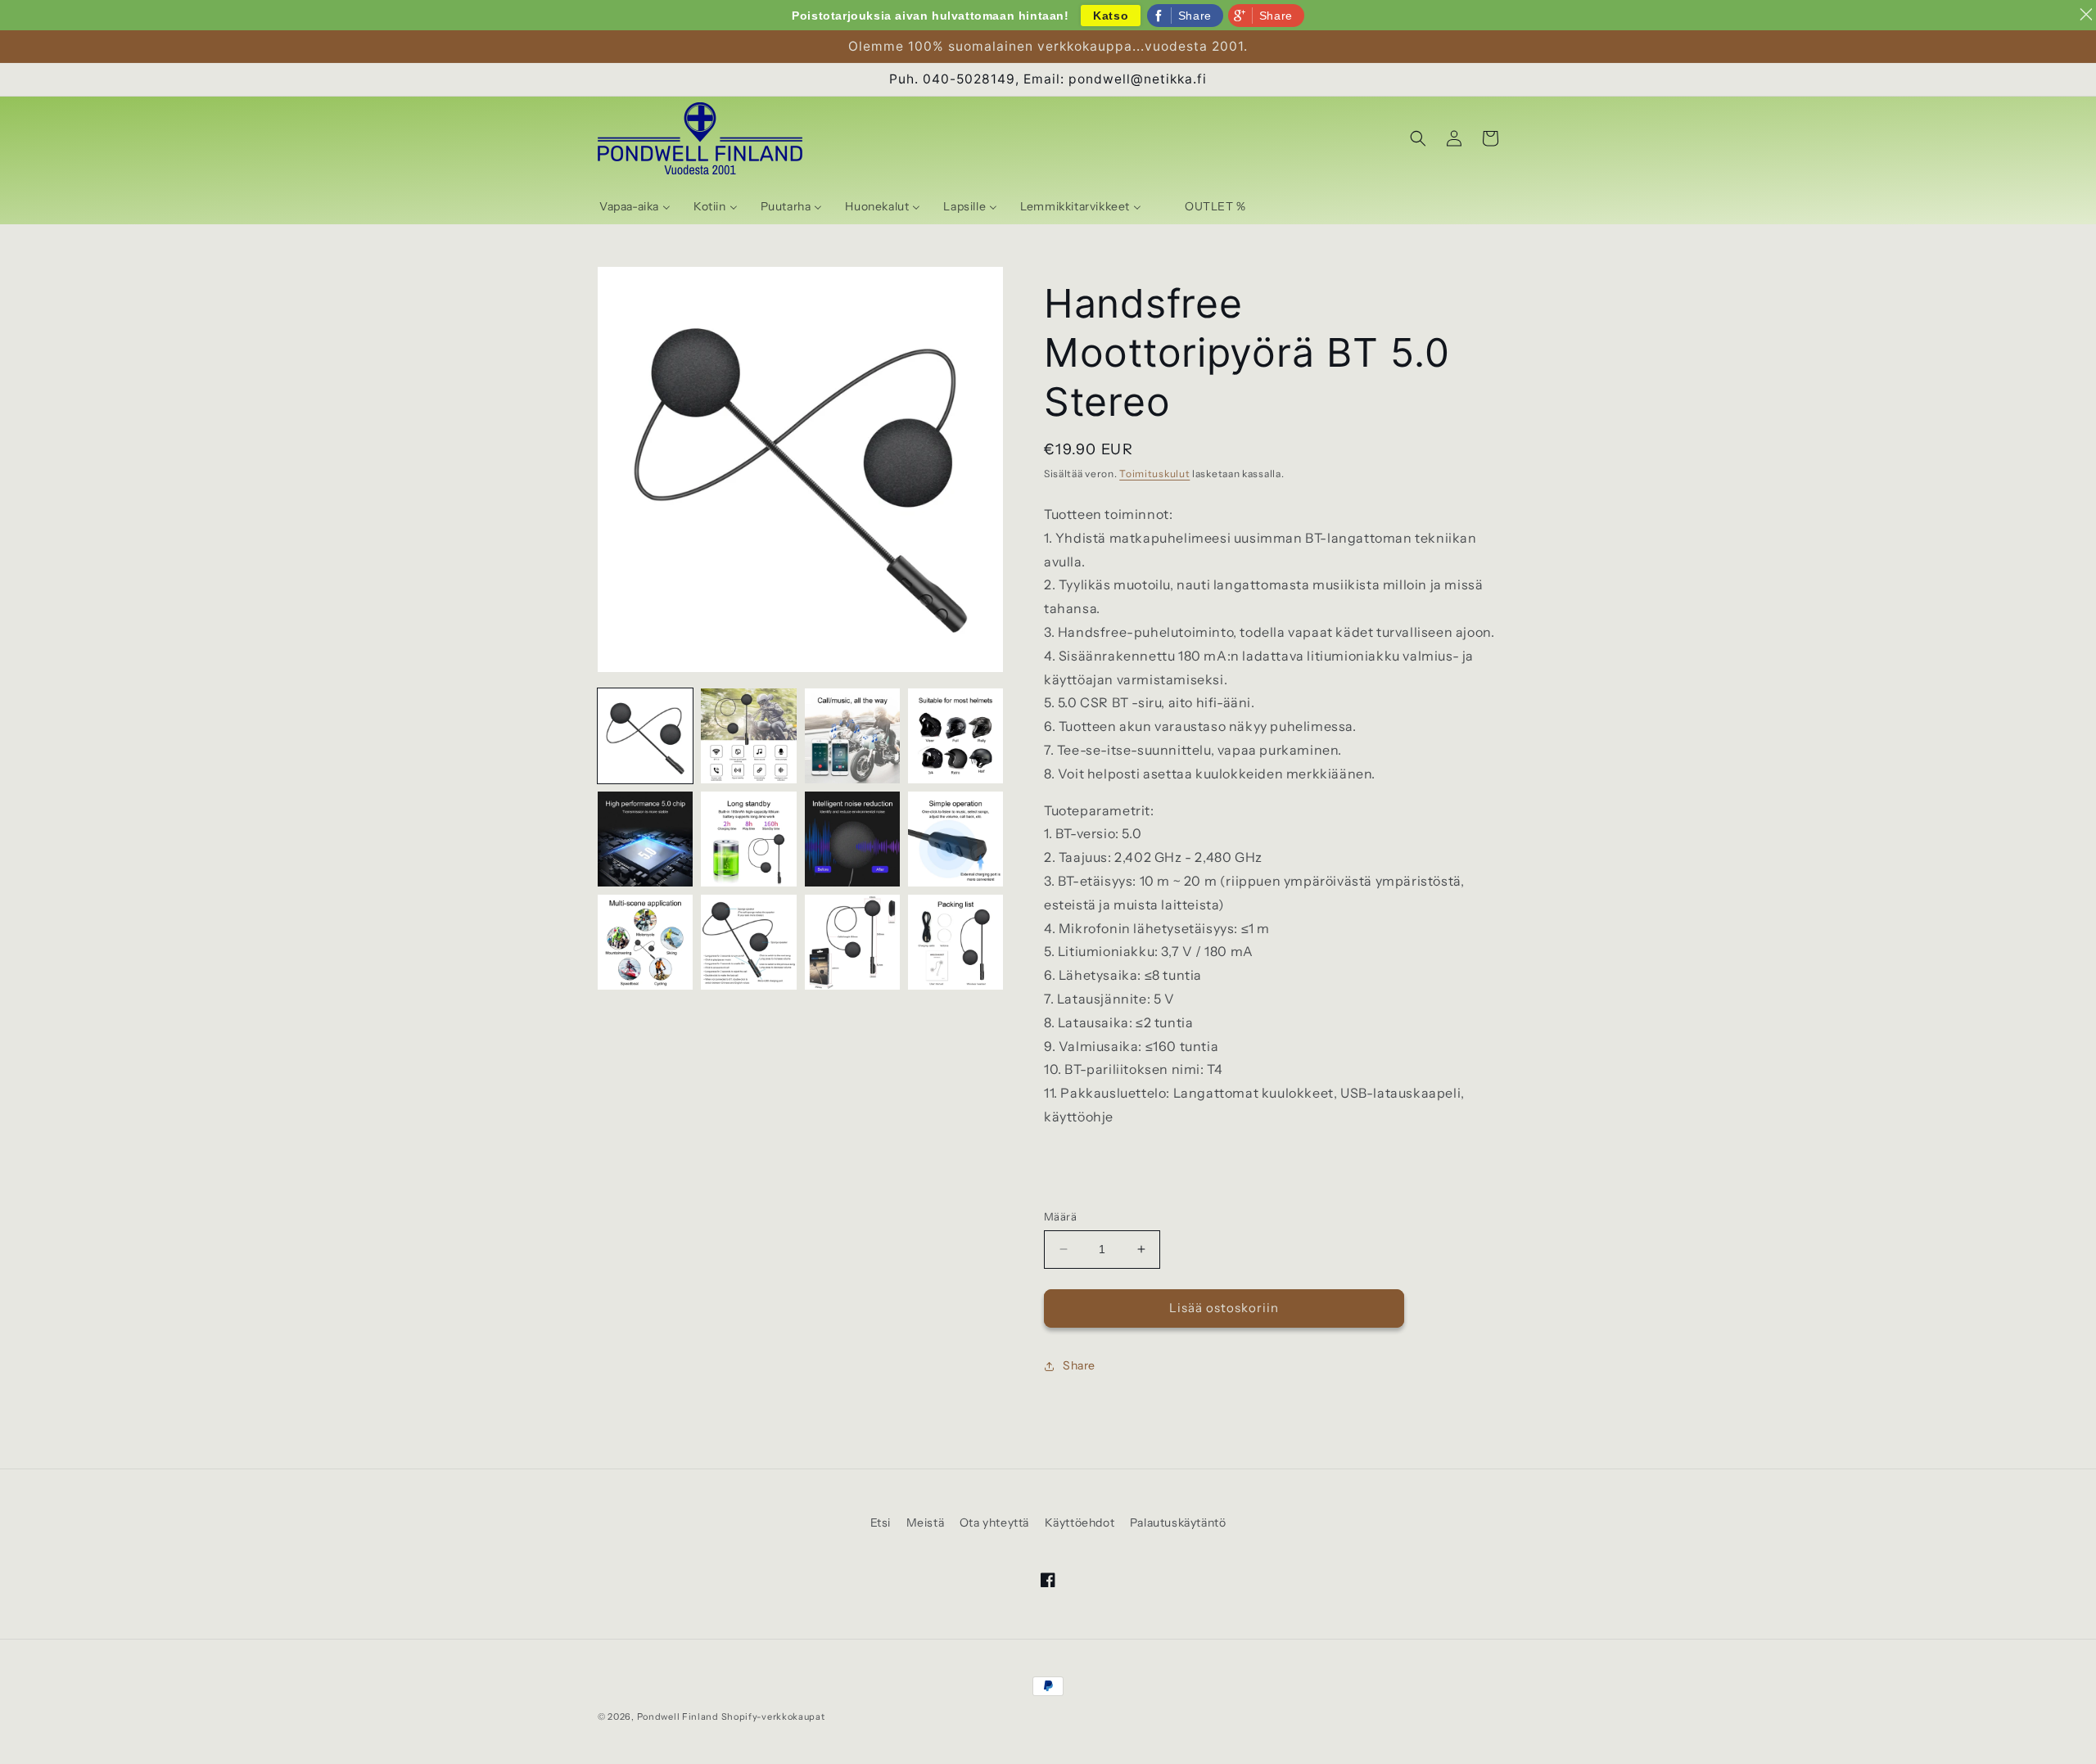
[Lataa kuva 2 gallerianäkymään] (748, 736)
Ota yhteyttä (994, 1523)
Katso (1111, 16)
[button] (1418, 138)
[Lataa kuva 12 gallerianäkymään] (955, 942)
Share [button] (1079, 1365)
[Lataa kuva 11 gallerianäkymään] (852, 942)
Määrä (1060, 1216)
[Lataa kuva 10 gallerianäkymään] (748, 942)
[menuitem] (635, 206)
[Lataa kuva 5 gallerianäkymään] (645, 839)
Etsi (881, 1523)
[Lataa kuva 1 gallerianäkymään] (645, 736)
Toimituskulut (1154, 474)
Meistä (926, 1523)
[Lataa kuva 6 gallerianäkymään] (748, 839)
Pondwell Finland (678, 1717)
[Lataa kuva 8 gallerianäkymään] (955, 839)
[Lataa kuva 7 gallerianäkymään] (852, 839)
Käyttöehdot (1080, 1523)
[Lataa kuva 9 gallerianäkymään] (645, 942)
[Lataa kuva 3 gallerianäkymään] (852, 736)
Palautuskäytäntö (1178, 1523)
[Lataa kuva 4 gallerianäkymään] (955, 736)
